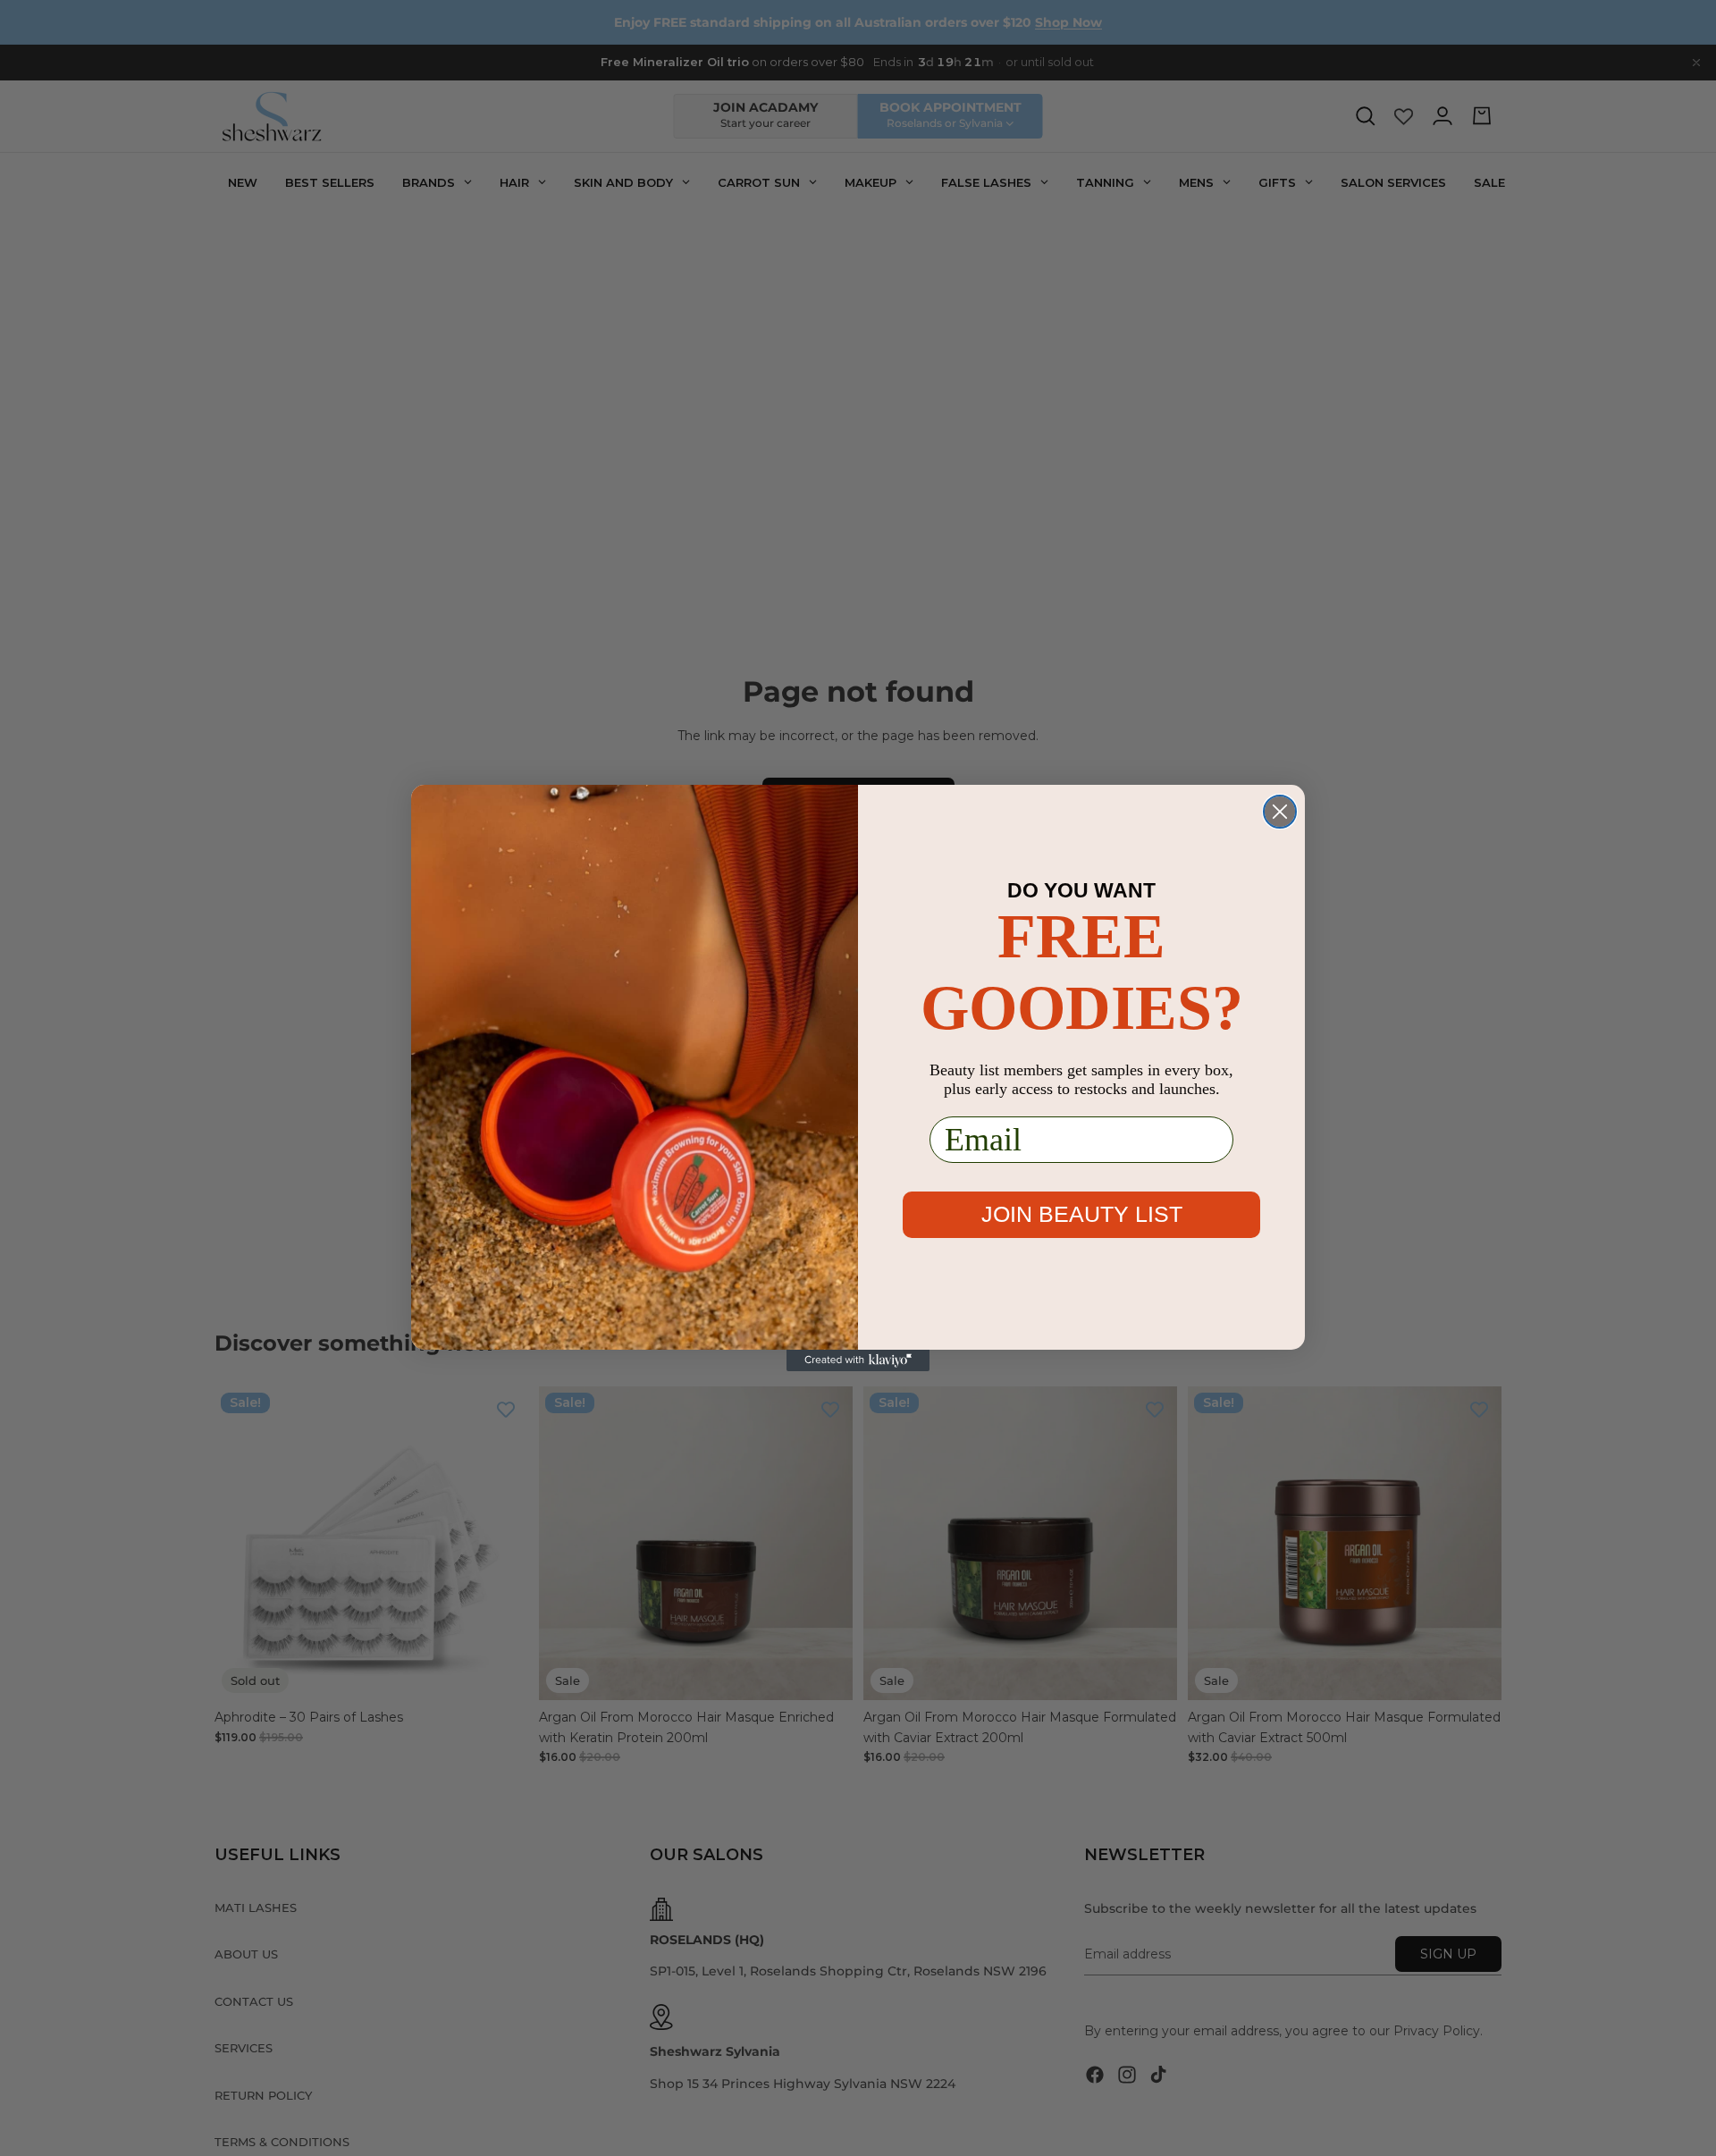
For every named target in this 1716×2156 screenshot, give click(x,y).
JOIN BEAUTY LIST (1082, 1214)
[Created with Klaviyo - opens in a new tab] (858, 1360)
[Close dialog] (1280, 812)
